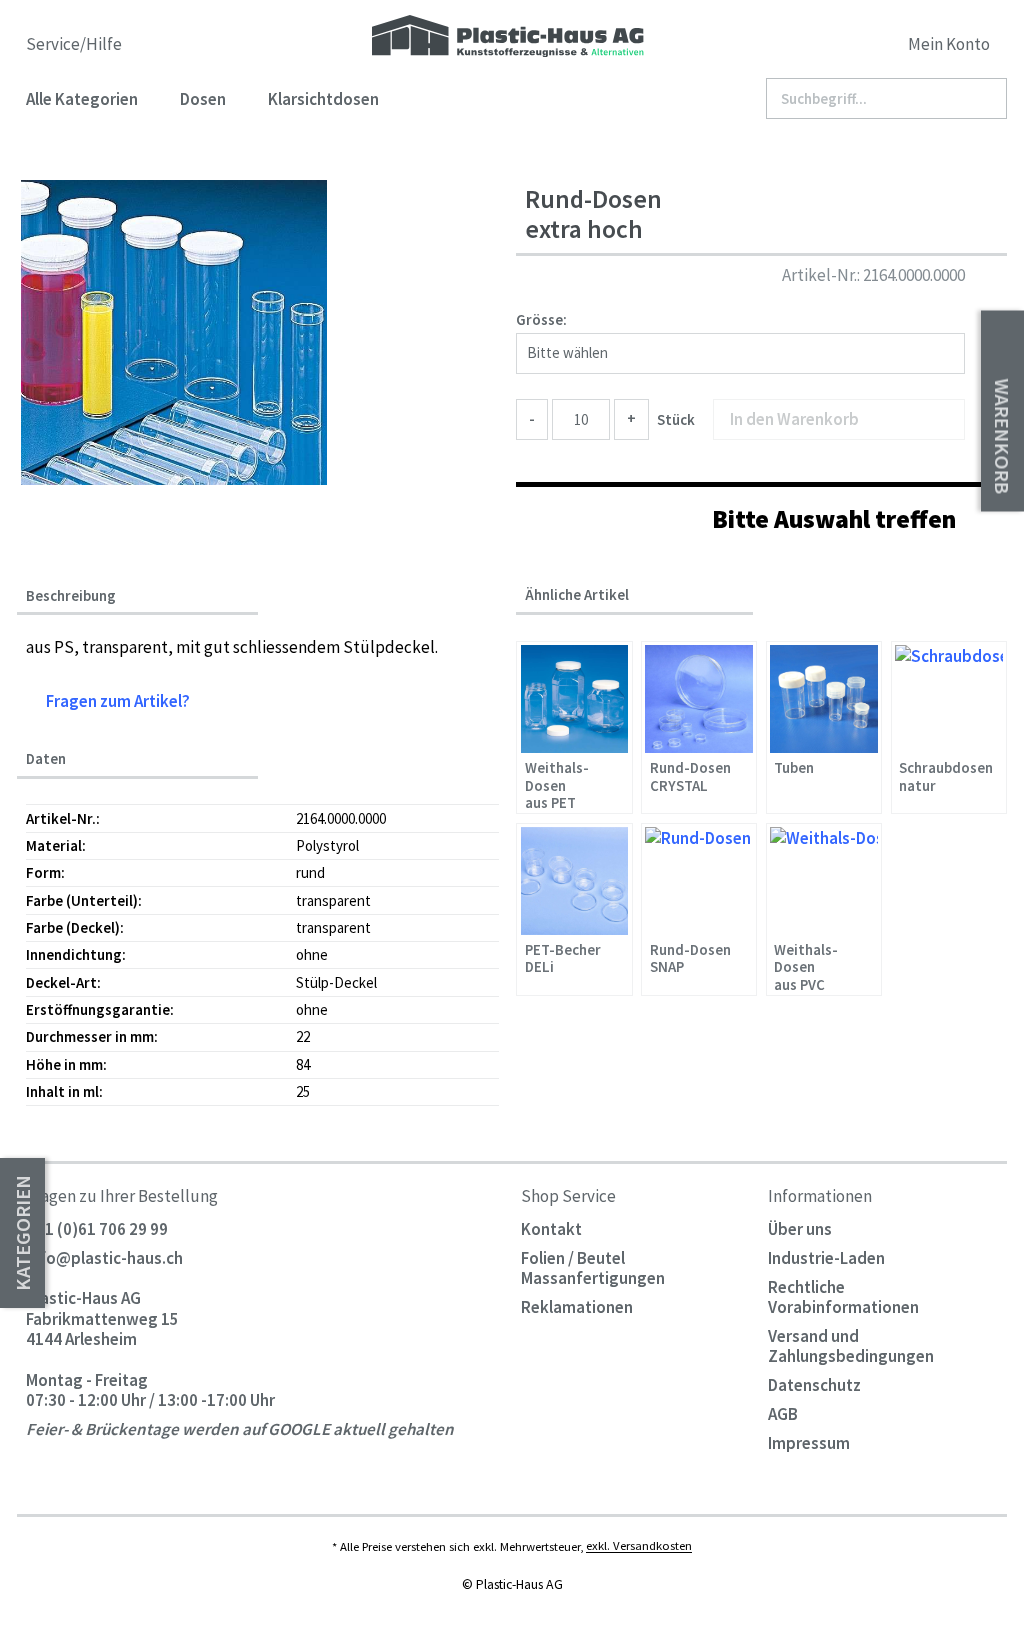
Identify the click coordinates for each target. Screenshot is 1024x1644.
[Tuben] (824, 699)
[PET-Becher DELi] (575, 881)
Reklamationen (577, 1307)
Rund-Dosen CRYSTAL (690, 777)
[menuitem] (882, 47)
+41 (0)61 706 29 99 (97, 1229)
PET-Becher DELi (563, 959)
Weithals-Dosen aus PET (557, 784)
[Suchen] (983, 99)
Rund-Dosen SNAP (690, 959)
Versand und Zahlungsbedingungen (851, 1346)
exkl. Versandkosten (639, 1546)
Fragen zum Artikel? (116, 701)
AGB (783, 1414)
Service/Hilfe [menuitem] (75, 44)
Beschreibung (71, 596)
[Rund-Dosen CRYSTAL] (699, 699)
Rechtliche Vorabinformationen (843, 1297)
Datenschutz (814, 1385)
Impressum (809, 1443)
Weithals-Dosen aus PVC (806, 966)
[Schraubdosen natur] (949, 699)
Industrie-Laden (826, 1258)
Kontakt (551, 1229)
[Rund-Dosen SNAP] (699, 881)
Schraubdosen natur (946, 777)
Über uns (800, 1229)
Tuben (794, 768)
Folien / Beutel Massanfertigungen (593, 1268)
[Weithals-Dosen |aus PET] (575, 699)
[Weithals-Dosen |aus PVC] (824, 881)
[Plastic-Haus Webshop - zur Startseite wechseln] (508, 37)
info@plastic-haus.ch (104, 1258)
